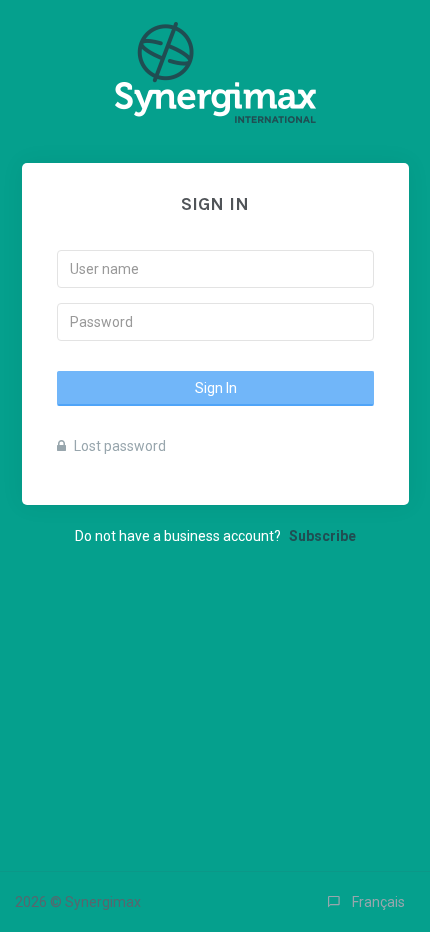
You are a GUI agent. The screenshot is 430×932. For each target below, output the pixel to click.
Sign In (215, 388)
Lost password (118, 446)
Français (372, 902)
